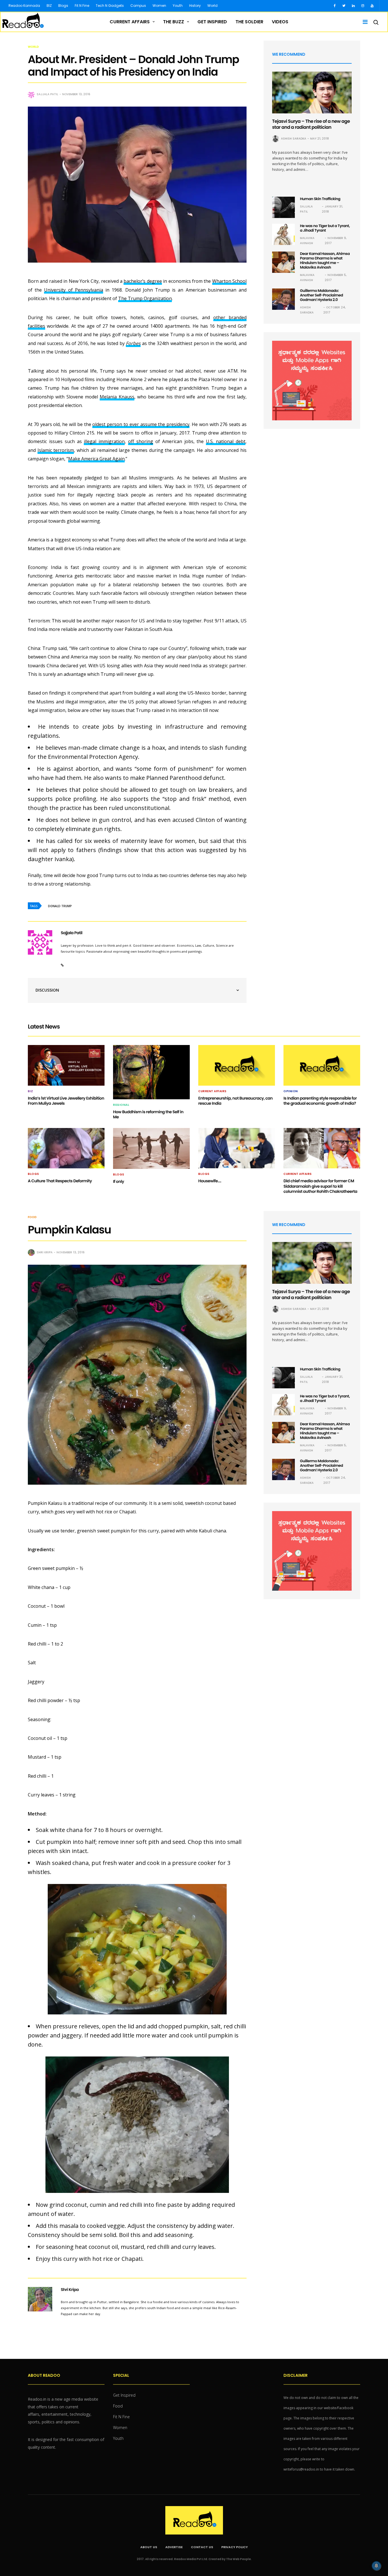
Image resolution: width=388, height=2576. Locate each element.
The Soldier (249, 22)
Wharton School (229, 281)
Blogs (63, 6)
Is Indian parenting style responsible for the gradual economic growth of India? (320, 1101)
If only (119, 1181)
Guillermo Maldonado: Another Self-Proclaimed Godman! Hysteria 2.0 (322, 295)
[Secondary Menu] (363, 22)
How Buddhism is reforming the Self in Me (148, 1114)
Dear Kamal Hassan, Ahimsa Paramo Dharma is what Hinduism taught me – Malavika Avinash (325, 260)
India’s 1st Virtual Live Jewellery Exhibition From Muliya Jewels (66, 1101)
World (212, 6)
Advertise (174, 2547)
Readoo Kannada (24, 6)
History (195, 6)
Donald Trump (60, 906)
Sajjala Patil (47, 94)
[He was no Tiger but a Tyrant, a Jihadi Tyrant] (283, 234)
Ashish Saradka (294, 139)
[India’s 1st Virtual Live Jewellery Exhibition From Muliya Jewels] (66, 1065)
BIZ (49, 6)
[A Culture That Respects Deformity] (66, 1148)
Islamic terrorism (56, 450)
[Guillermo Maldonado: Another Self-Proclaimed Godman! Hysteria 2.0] (283, 299)
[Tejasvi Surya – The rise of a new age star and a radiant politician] (312, 93)
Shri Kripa (45, 1252)
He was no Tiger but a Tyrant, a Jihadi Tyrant (325, 228)
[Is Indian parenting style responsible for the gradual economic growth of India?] (322, 1065)
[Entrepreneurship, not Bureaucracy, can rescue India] (237, 1065)
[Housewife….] (237, 1148)
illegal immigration (104, 441)
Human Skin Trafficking (320, 199)
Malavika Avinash (307, 241)
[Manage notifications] (376, 2566)
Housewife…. (210, 1181)
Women (159, 6)
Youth (178, 6)
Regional (121, 1105)
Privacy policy (234, 2547)
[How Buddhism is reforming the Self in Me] (151, 1072)
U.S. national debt (226, 441)
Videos (280, 22)
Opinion (291, 1091)
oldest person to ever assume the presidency (141, 424)
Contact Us (202, 2547)
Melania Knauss (117, 397)
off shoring (141, 441)
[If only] (151, 1148)
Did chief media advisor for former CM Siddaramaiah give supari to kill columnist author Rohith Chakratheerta (320, 1186)
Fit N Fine (82, 6)
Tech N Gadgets (110, 6)
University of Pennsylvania (73, 290)
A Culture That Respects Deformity (60, 1181)
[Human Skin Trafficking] (283, 207)
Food (32, 1217)
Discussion (47, 990)
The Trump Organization (145, 298)
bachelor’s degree (143, 281)
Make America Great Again (96, 459)
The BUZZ (174, 22)
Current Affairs (130, 22)
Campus (138, 6)
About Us (149, 2547)
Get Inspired (212, 22)
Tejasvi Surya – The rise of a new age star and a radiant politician (311, 124)
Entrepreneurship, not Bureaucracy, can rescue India (235, 1101)
